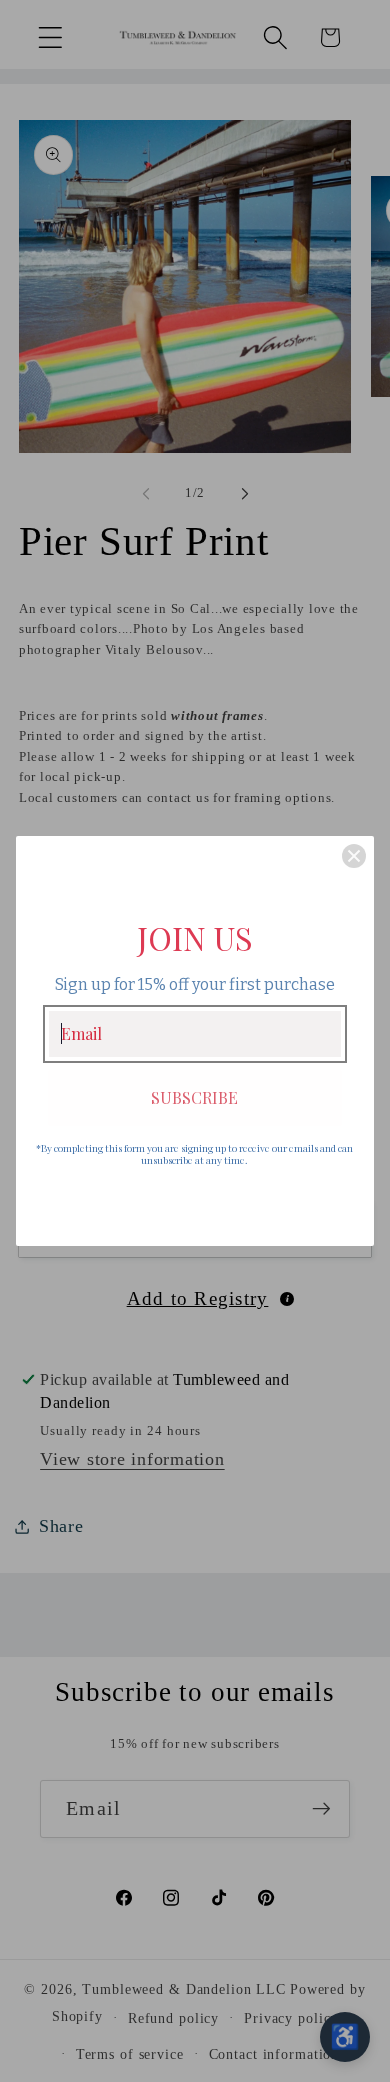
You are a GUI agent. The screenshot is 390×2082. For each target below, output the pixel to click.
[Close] (354, 856)
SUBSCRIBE (194, 1097)
